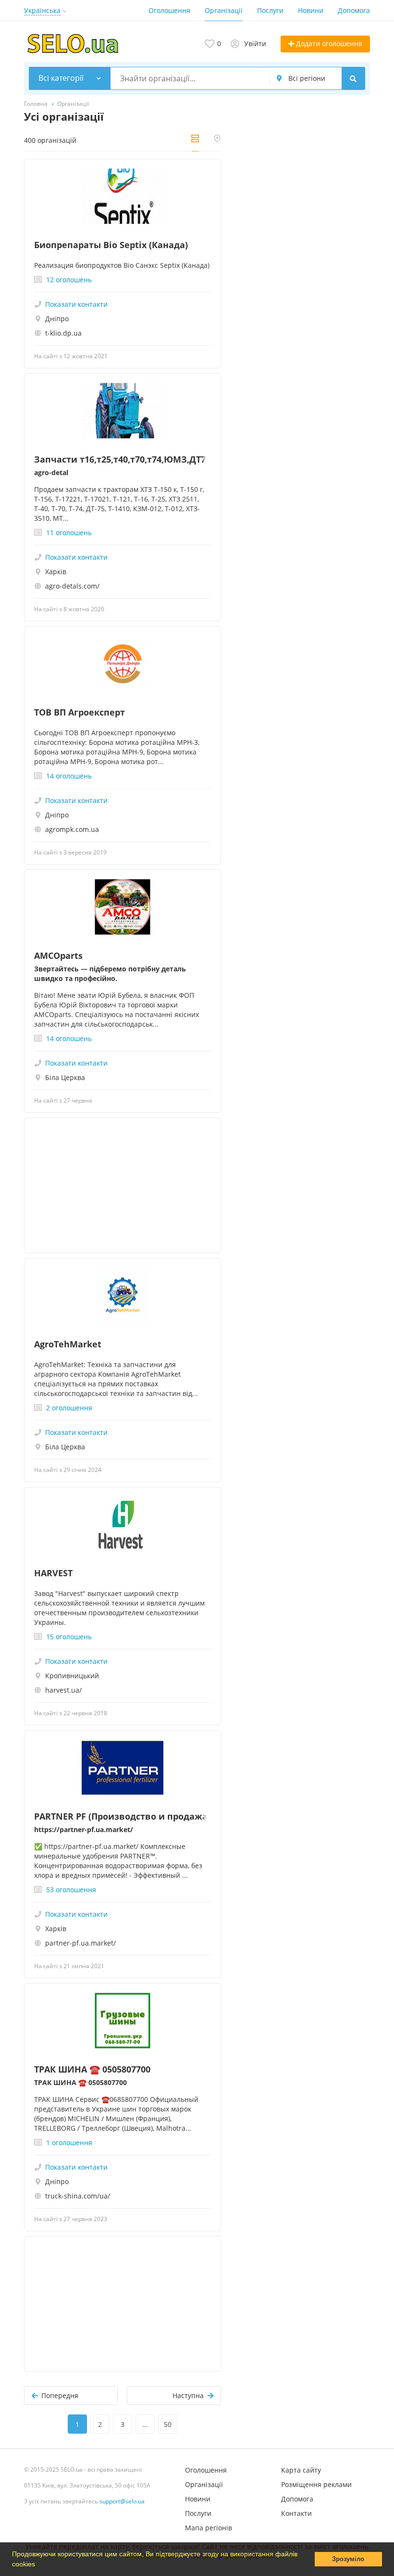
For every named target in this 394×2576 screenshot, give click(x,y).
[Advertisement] (123, 1185)
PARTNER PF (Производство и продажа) (122, 1816)
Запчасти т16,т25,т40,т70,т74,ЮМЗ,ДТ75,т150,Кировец (123, 459)
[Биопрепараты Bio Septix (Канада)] (123, 196)
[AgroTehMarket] (123, 1296)
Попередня (60, 2395)
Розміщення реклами (316, 2484)
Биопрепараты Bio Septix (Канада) (111, 245)
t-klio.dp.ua (63, 333)
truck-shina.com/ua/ (78, 2196)
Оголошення (169, 10)
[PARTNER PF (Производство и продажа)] (123, 1768)
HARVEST (53, 1573)
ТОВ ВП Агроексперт (80, 712)
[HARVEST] (123, 1525)
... (145, 2424)
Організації (224, 10)
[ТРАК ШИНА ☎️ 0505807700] (123, 2021)
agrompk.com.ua (72, 829)
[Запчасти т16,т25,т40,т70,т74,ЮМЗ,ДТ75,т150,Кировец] (123, 411)
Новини (311, 10)
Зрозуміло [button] (348, 2559)
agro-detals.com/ (72, 586)
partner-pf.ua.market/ (80, 1943)
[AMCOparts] (123, 907)
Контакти (296, 2513)
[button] (38, 2565)
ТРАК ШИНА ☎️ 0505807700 (92, 2069)
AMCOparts (58, 955)
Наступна (188, 2395)
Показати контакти (76, 304)
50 (168, 2424)
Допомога (354, 10)
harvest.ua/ (63, 1690)
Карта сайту (301, 2470)
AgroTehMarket (68, 1344)
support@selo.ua (122, 2501)
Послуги (270, 10)
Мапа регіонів (209, 2528)
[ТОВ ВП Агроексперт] (123, 664)
